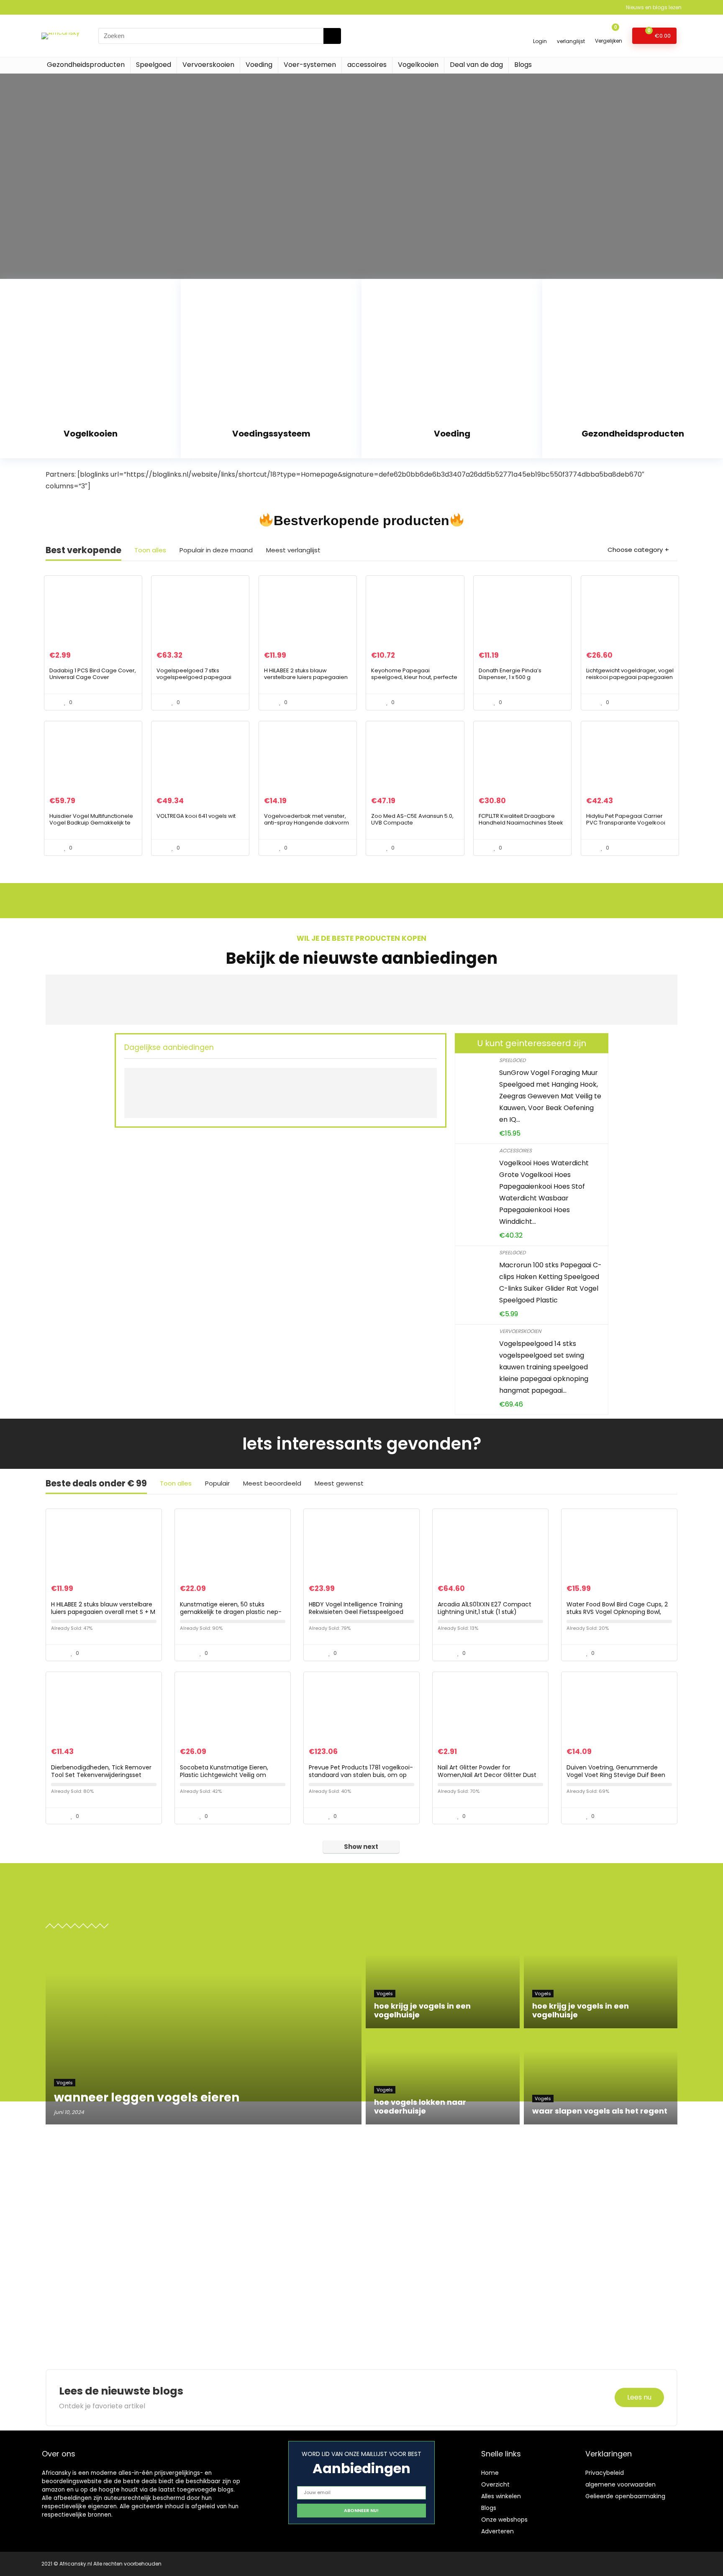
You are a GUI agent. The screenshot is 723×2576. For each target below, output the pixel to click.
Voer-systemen (310, 65)
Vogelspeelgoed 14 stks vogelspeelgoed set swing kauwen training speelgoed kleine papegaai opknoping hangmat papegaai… (544, 1367)
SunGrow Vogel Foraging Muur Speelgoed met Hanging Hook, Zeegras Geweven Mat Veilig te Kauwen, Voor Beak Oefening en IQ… (550, 1096)
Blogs (523, 65)
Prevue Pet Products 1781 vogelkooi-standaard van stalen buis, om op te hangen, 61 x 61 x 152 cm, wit (361, 1775)
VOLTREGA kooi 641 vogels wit (196, 816)
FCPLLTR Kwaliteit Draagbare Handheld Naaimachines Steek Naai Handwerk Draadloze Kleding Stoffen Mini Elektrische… (522, 826)
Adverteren (497, 2531)
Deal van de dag (476, 65)
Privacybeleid (605, 2473)
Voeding (259, 65)
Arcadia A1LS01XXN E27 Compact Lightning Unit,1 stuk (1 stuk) (485, 1608)
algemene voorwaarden (620, 2484)
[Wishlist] (571, 32)
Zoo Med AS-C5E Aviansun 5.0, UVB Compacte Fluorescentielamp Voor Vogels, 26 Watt (415, 826)
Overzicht (495, 2484)
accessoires (367, 65)
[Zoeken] (332, 36)
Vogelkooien (418, 65)
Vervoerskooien (208, 65)
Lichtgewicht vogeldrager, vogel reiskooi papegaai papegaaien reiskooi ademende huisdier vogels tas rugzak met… (630, 680)
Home (490, 2473)
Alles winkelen (501, 2496)
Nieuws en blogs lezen (654, 7)
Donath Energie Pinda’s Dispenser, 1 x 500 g (510, 674)
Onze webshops (504, 2520)
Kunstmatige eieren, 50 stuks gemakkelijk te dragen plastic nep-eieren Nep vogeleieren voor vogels (231, 1612)
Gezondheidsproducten (86, 65)
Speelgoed (154, 65)
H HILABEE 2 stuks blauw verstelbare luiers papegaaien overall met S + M (306, 677)
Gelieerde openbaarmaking (625, 2496)
